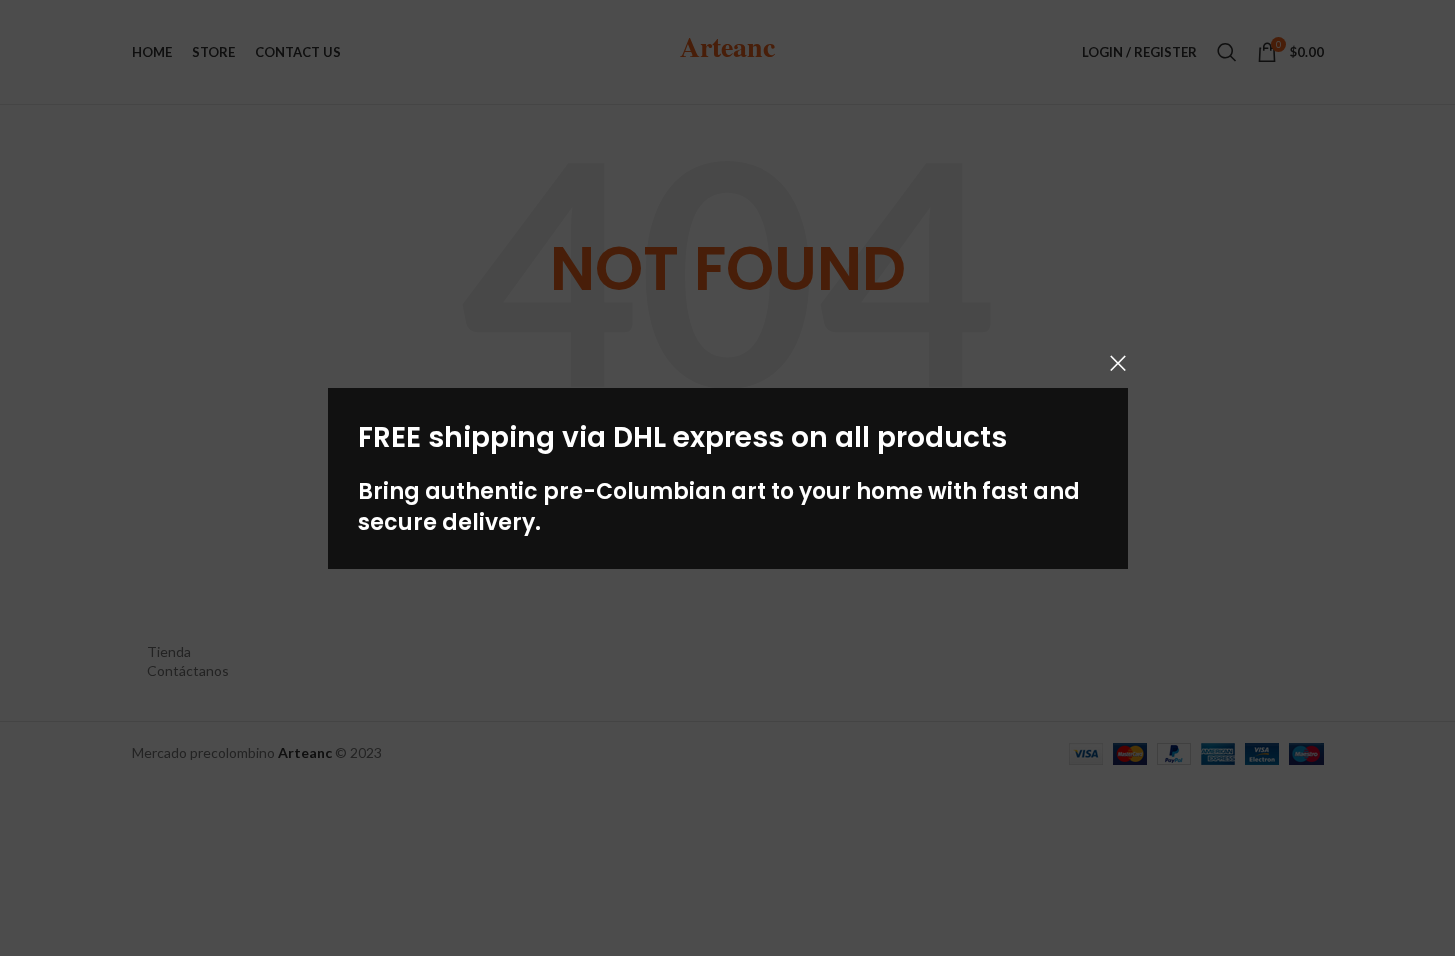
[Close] (1118, 363)
